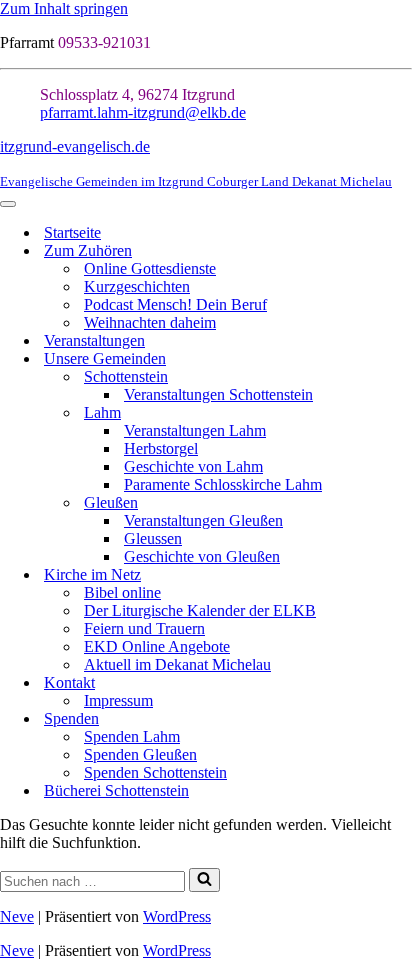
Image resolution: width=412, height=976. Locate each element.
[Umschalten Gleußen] (402, 503)
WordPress (177, 916)
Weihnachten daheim (150, 322)
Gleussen (153, 538)
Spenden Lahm (132, 736)
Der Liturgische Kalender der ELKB (200, 610)
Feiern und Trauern (144, 628)
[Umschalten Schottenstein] (402, 377)
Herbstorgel (161, 448)
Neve (17, 916)
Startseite (72, 232)
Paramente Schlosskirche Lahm (223, 484)
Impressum (118, 700)
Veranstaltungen (94, 340)
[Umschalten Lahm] (402, 413)
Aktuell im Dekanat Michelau (177, 664)
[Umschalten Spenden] (402, 719)
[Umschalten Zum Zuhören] (402, 251)
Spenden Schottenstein (155, 772)
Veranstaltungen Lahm (195, 430)
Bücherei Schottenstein (116, 790)
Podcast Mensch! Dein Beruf (175, 304)
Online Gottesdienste (150, 268)
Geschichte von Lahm (193, 466)
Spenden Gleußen (140, 754)
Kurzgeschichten (137, 286)
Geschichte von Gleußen (202, 556)
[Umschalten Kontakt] (402, 683)
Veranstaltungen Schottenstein (218, 394)
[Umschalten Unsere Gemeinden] (402, 359)
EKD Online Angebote (157, 646)
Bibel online (122, 592)
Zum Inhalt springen (64, 8)
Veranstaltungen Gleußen (203, 520)
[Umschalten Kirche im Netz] (402, 575)
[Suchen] (204, 880)
